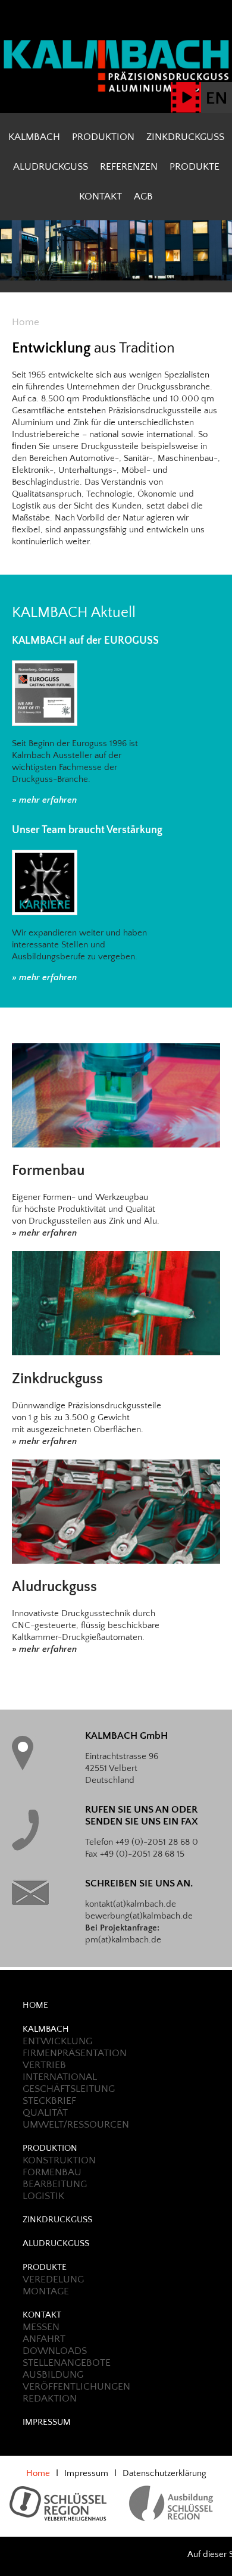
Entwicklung (57, 2041)
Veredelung (53, 2279)
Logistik (43, 2196)
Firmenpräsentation (75, 2053)
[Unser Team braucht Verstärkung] (45, 882)
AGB (143, 197)
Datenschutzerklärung (164, 2473)
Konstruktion (59, 2160)
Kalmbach (34, 137)
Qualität (45, 2113)
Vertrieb (44, 2065)
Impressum (47, 2422)
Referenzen (129, 167)
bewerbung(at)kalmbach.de (139, 1916)
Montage (46, 2291)
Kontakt (101, 197)
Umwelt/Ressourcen (76, 2125)
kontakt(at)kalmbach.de (131, 1904)
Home (35, 2005)
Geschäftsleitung (69, 2089)
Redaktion (50, 2399)
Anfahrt (44, 2339)
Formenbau (48, 1171)
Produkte (195, 167)
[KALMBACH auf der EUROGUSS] (45, 693)
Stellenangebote (67, 2363)
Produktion (103, 137)
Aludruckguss (51, 167)
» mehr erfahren (44, 800)
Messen (41, 2327)
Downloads (55, 2351)
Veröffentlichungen (76, 2387)
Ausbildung (53, 2375)
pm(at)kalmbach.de (123, 1940)
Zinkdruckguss (185, 137)
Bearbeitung (55, 2184)
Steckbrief (49, 2101)
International (60, 2077)
